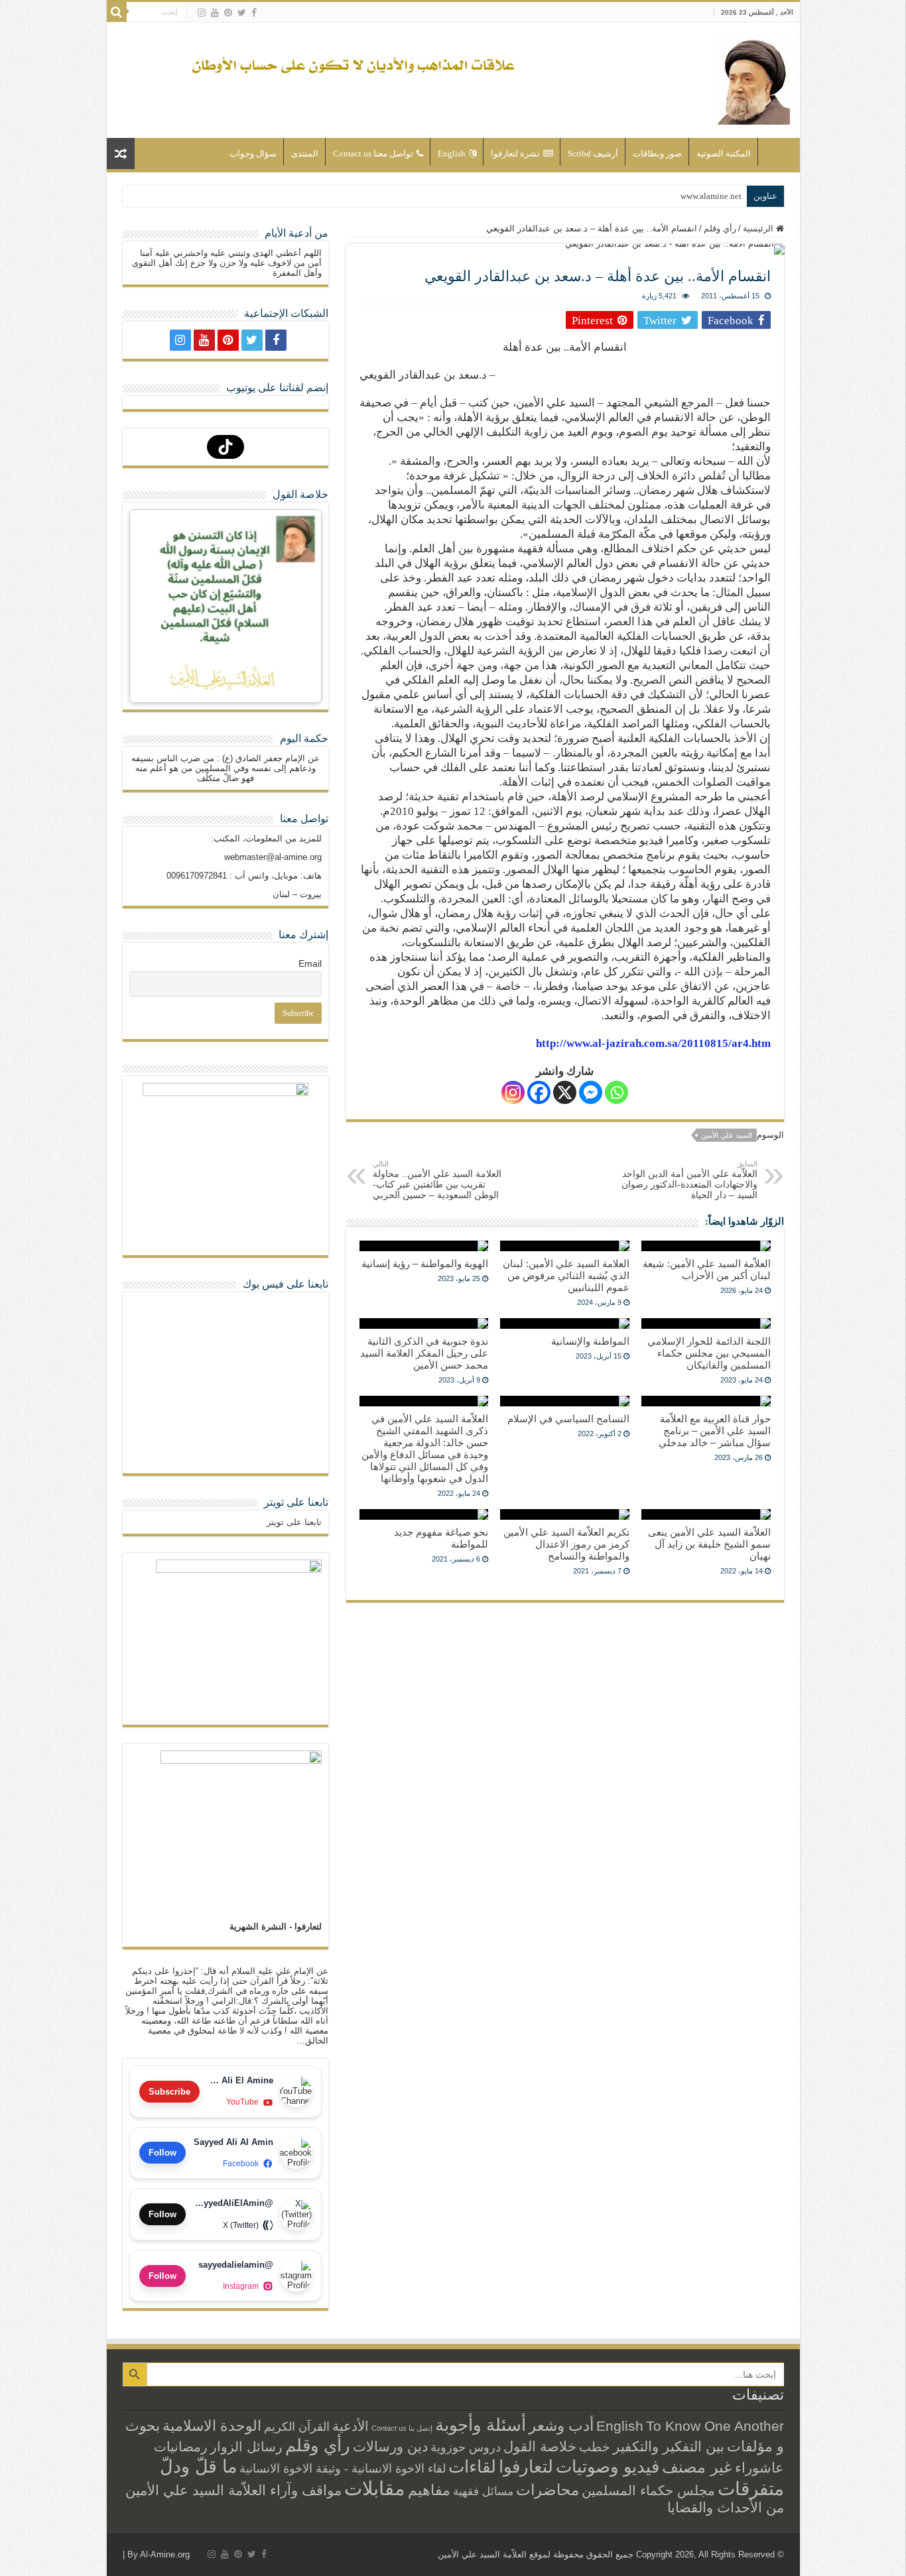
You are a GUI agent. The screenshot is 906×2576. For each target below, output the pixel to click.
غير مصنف (697, 2467)
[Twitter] (242, 13)
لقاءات (472, 2467)
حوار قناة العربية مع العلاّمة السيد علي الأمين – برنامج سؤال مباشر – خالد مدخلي (715, 1431)
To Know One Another (715, 2426)
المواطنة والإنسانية (590, 1341)
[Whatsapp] (616, 1092)
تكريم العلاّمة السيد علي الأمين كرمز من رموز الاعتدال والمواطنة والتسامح (566, 1544)
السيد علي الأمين (727, 1135)
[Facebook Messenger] (591, 1092)
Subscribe (169, 2092)
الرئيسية (776, 152)
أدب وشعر (561, 2425)
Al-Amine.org (165, 2554)
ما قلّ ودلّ (198, 2466)
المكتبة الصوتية (724, 153)
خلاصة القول (540, 2446)
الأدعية (351, 2426)
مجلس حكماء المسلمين (648, 2490)
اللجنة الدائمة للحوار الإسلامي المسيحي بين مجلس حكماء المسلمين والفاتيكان (709, 1353)
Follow (162, 2153)
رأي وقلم (720, 228)
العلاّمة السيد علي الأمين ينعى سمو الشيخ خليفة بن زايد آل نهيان (709, 1544)
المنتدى (305, 153)
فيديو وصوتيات (608, 2467)
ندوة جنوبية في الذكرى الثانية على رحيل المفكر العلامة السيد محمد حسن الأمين (424, 1353)
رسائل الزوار (246, 2447)
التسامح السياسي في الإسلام (568, 1419)
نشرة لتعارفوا (515, 153)
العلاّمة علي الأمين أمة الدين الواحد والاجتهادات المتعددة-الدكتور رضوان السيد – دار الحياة (689, 1180)
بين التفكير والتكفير (669, 2446)
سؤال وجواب (253, 153)
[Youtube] (215, 13)
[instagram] (202, 13)
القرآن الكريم (297, 2427)
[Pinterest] (228, 13)
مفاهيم (429, 2490)
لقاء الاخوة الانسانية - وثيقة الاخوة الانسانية (343, 2468)
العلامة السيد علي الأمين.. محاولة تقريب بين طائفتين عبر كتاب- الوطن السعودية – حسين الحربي (437, 1180)
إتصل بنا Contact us (402, 2428)
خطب (595, 2447)
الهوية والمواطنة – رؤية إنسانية (425, 1263)
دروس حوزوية (466, 2447)
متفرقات (751, 2488)
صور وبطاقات (657, 153)
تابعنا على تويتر (296, 1502)
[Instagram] (513, 1092)
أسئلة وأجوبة (481, 2425)
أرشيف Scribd (593, 153)
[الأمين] (753, 78)
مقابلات (375, 2488)
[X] (565, 1092)
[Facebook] (254, 13)
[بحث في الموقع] (117, 12)
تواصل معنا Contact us (373, 153)
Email (310, 963)
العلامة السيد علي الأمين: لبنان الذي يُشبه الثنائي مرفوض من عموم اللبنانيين (566, 1275)
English (452, 153)
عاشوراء (759, 2468)
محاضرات (548, 2490)
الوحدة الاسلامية (212, 2426)
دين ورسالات (390, 2446)
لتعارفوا (526, 2467)
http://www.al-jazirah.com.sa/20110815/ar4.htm (653, 1043)
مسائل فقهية (483, 2491)
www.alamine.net (711, 196)
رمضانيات (181, 2447)
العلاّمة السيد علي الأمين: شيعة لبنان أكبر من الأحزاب (707, 1269)
